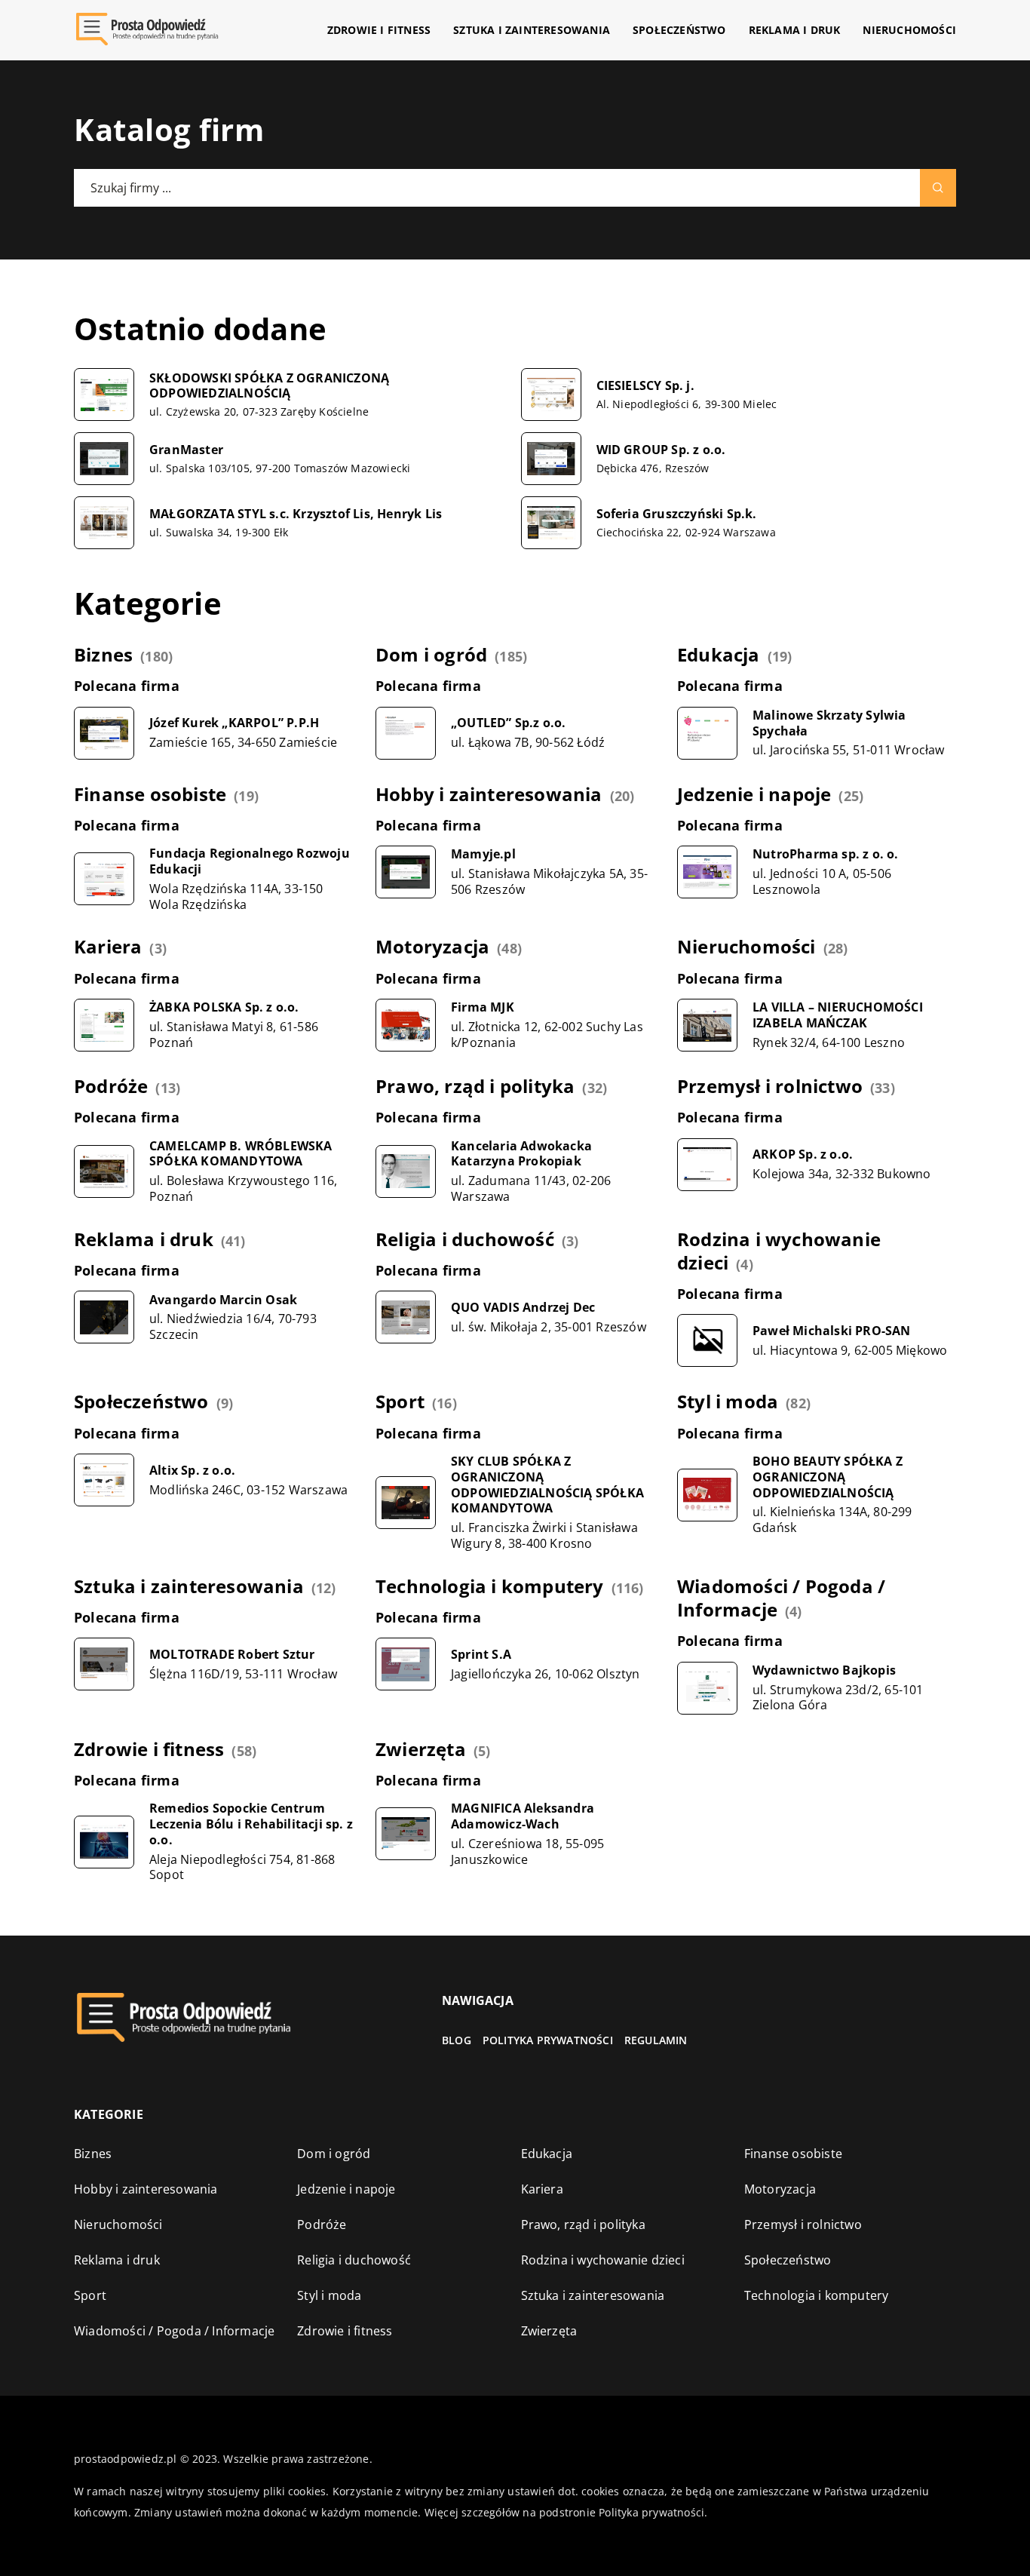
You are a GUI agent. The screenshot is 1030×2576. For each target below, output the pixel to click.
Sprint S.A (481, 1655)
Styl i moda (728, 1401)
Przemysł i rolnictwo (770, 1086)
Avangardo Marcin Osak (223, 1300)
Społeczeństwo (679, 30)
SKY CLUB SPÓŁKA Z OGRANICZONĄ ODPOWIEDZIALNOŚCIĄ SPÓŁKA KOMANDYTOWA (547, 1485)
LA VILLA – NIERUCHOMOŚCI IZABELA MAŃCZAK (838, 1015)
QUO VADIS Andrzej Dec (523, 1308)
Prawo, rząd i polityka (475, 1086)
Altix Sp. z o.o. (192, 1471)
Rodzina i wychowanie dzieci (779, 1251)
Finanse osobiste (150, 794)
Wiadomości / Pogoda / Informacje (781, 1598)
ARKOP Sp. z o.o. (803, 1154)
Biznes (103, 654)
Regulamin (656, 2040)
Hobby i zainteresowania (489, 794)
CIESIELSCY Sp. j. (645, 386)
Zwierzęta (421, 1749)
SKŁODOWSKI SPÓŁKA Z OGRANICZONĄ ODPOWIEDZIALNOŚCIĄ (269, 386)
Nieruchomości (909, 30)
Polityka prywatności (548, 2040)
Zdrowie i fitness (379, 30)
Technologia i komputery (490, 1586)
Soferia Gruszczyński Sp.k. (677, 514)
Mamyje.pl (483, 854)
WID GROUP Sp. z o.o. (661, 450)
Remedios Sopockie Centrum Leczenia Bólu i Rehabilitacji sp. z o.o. (251, 1824)
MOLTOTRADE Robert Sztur (232, 1655)
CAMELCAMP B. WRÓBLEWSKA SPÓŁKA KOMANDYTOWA (241, 1154)
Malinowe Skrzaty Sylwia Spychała (829, 723)
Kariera (108, 946)
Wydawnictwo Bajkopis (824, 1670)
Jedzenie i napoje (754, 794)
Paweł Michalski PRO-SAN (832, 1331)
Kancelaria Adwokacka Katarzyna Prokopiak (521, 1154)
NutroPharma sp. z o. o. (826, 854)
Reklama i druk (795, 30)
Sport (400, 1401)
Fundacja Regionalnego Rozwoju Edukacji (250, 861)
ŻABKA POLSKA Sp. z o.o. (224, 1007)
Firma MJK (483, 1007)
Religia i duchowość (465, 1239)
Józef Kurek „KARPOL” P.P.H (234, 723)
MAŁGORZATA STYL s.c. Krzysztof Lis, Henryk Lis (296, 514)
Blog (457, 2040)
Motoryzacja (432, 946)
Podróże (111, 1086)
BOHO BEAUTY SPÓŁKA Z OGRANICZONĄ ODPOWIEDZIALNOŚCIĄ (828, 1477)
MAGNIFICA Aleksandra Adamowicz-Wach (523, 1816)
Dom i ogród (431, 654)
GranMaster (186, 450)
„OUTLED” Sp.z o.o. (509, 723)
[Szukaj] (938, 188)
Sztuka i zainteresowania (532, 30)
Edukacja (719, 654)
